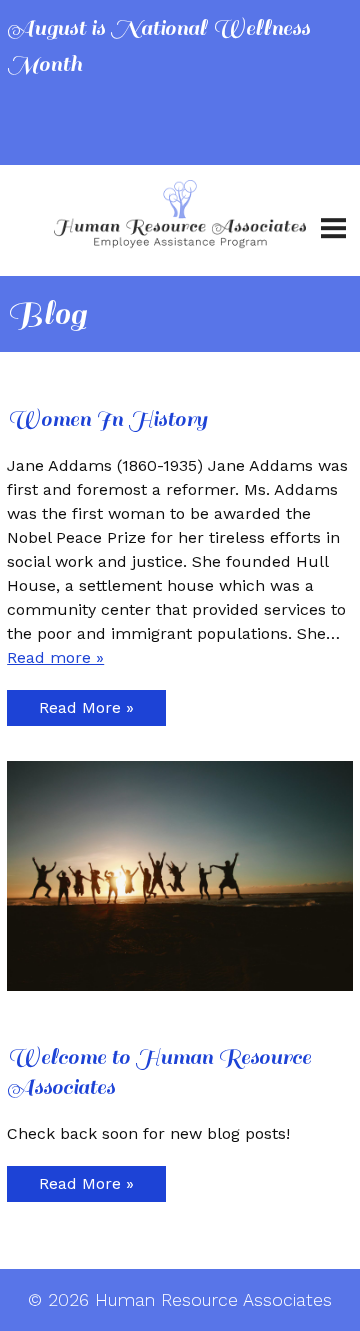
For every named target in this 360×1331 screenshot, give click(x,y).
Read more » (55, 657)
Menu (333, 220)
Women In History (107, 419)
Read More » (86, 707)
